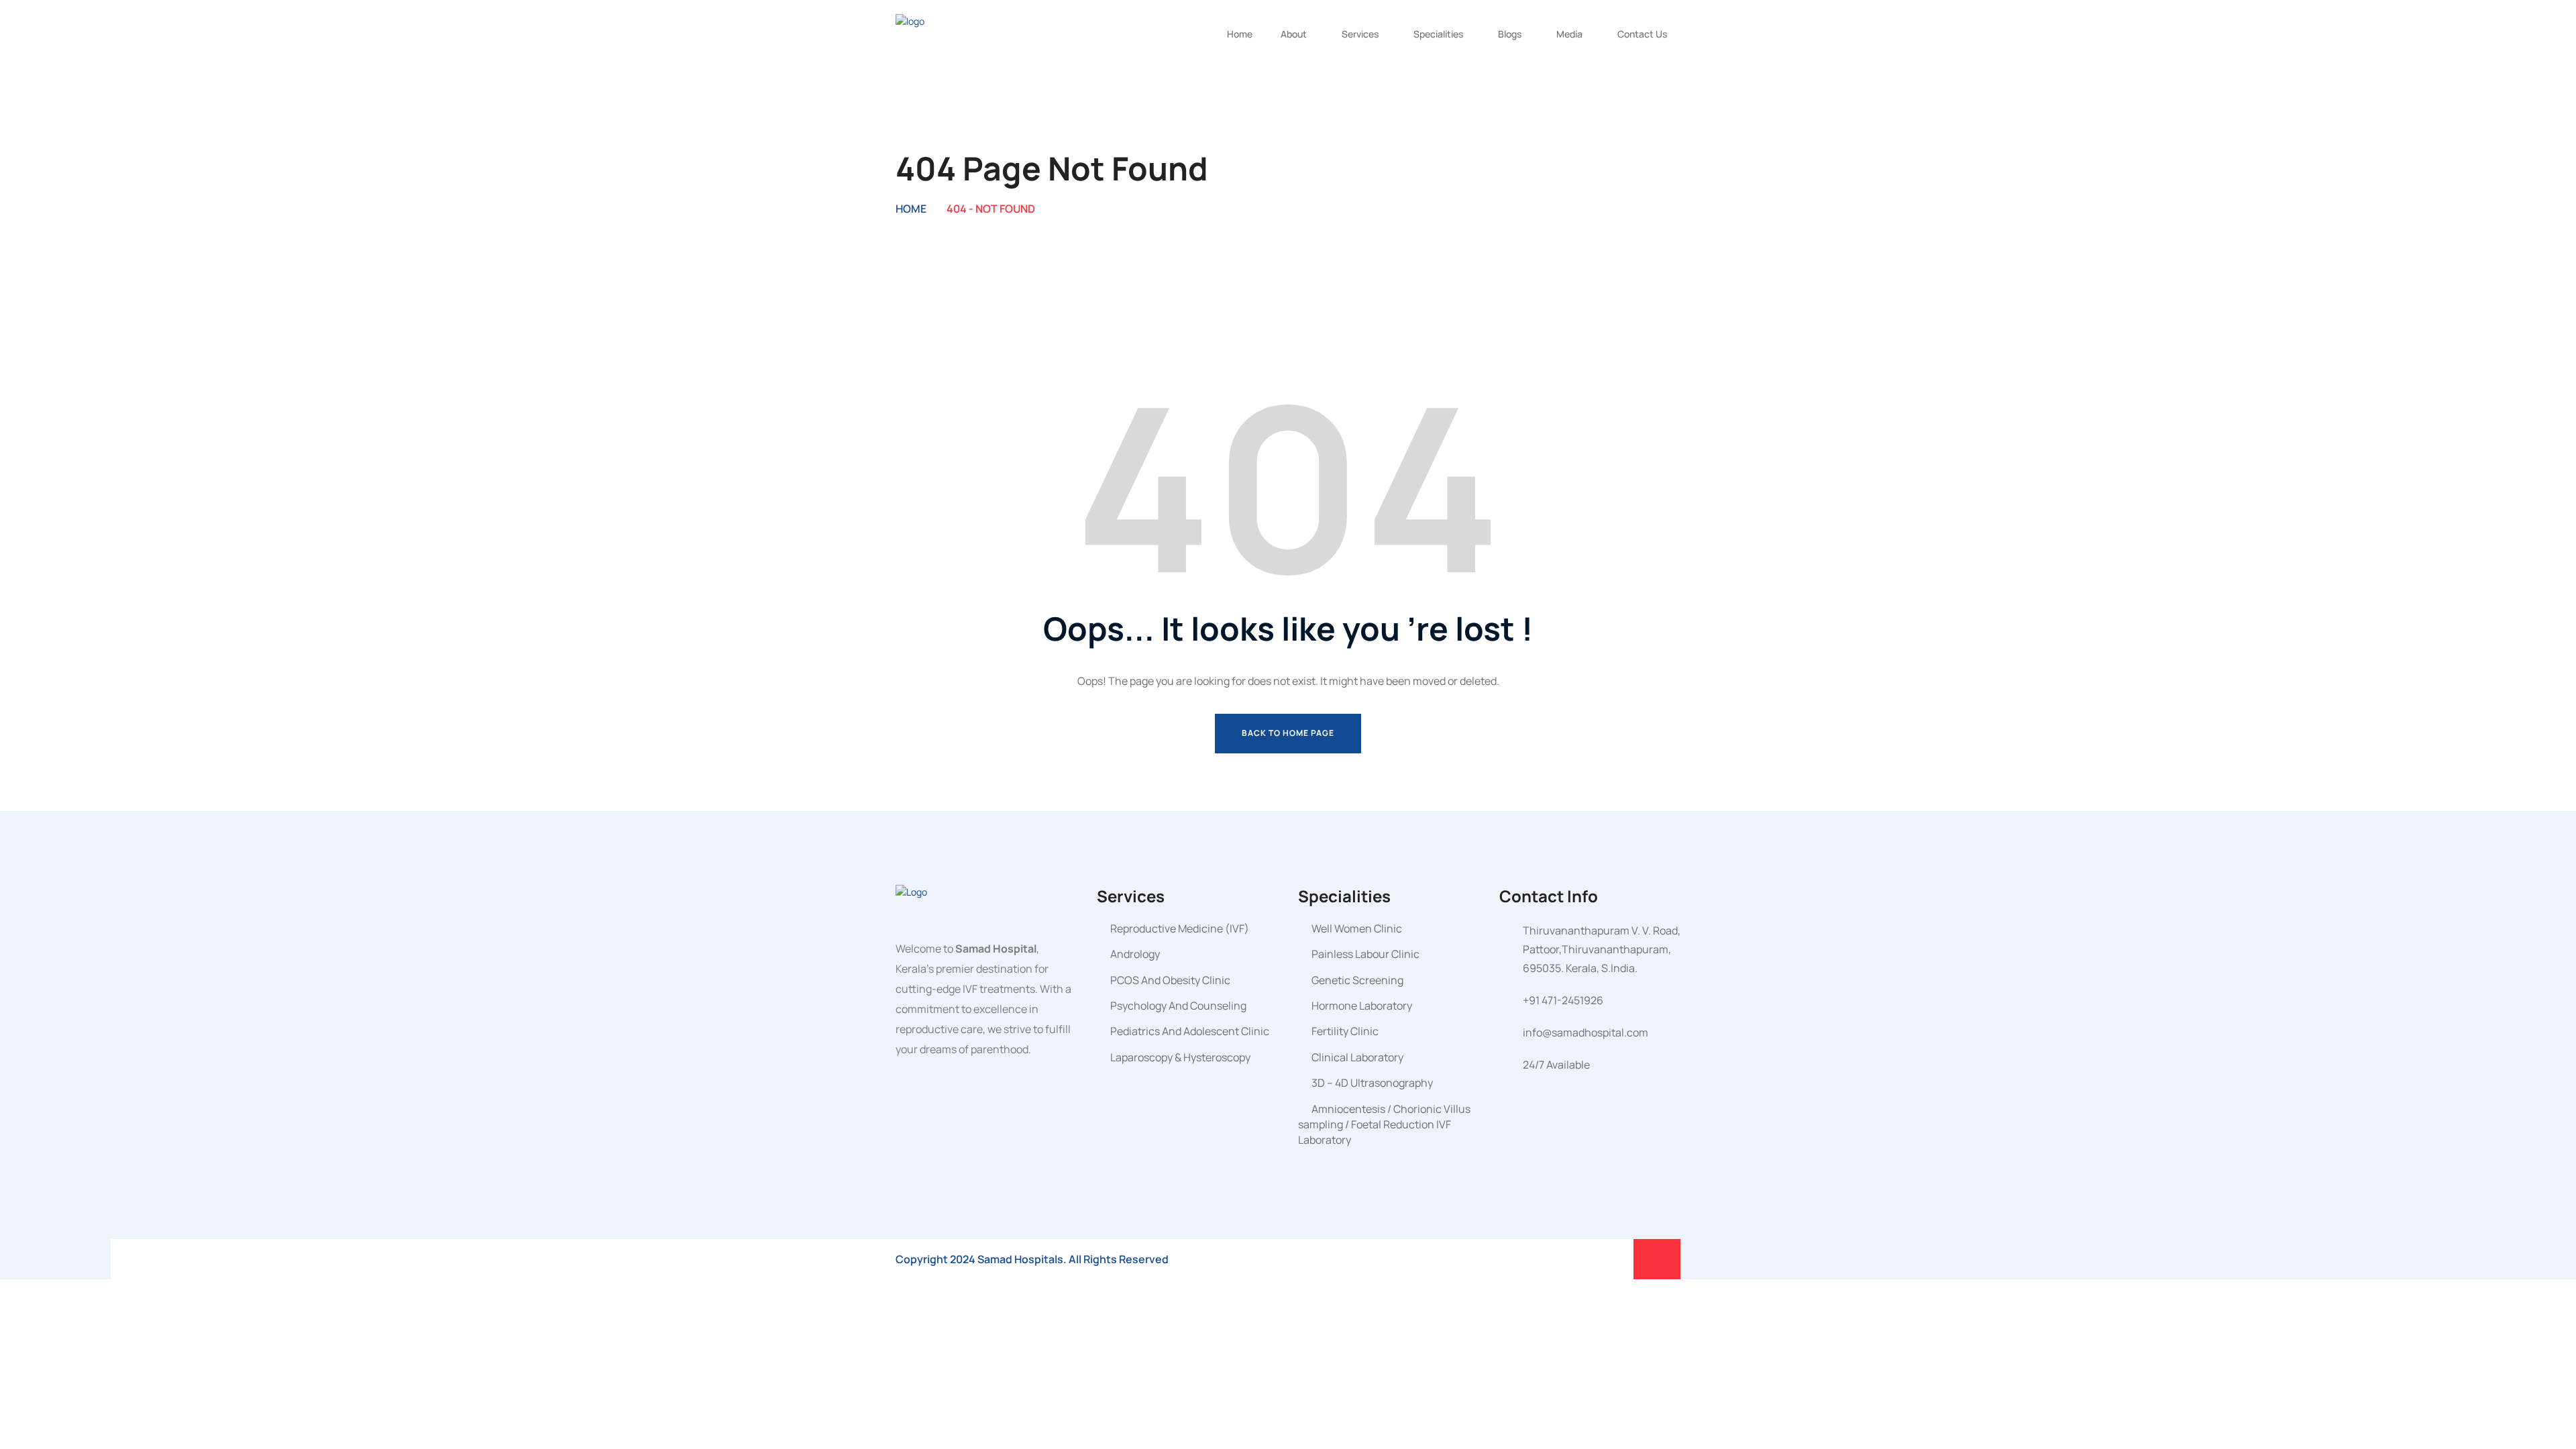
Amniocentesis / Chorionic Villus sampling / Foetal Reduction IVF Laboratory (1384, 1125)
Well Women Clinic (1357, 928)
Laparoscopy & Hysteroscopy (1180, 1057)
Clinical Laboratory (1357, 1057)
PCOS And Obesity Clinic (1170, 980)
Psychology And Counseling (1178, 1006)
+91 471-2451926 (1563, 1000)
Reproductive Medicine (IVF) (1180, 928)
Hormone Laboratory (1362, 1006)
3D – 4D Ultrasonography (1372, 1083)
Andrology (1135, 954)
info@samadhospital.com (1586, 1032)
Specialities (1438, 34)
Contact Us (1642, 34)
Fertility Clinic (1345, 1031)
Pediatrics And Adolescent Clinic (1190, 1031)
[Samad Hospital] (946, 33)
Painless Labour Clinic (1365, 954)
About (1294, 34)
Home (1240, 34)
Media (1569, 34)
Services (1360, 34)
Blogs (1510, 34)
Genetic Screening (1357, 980)
